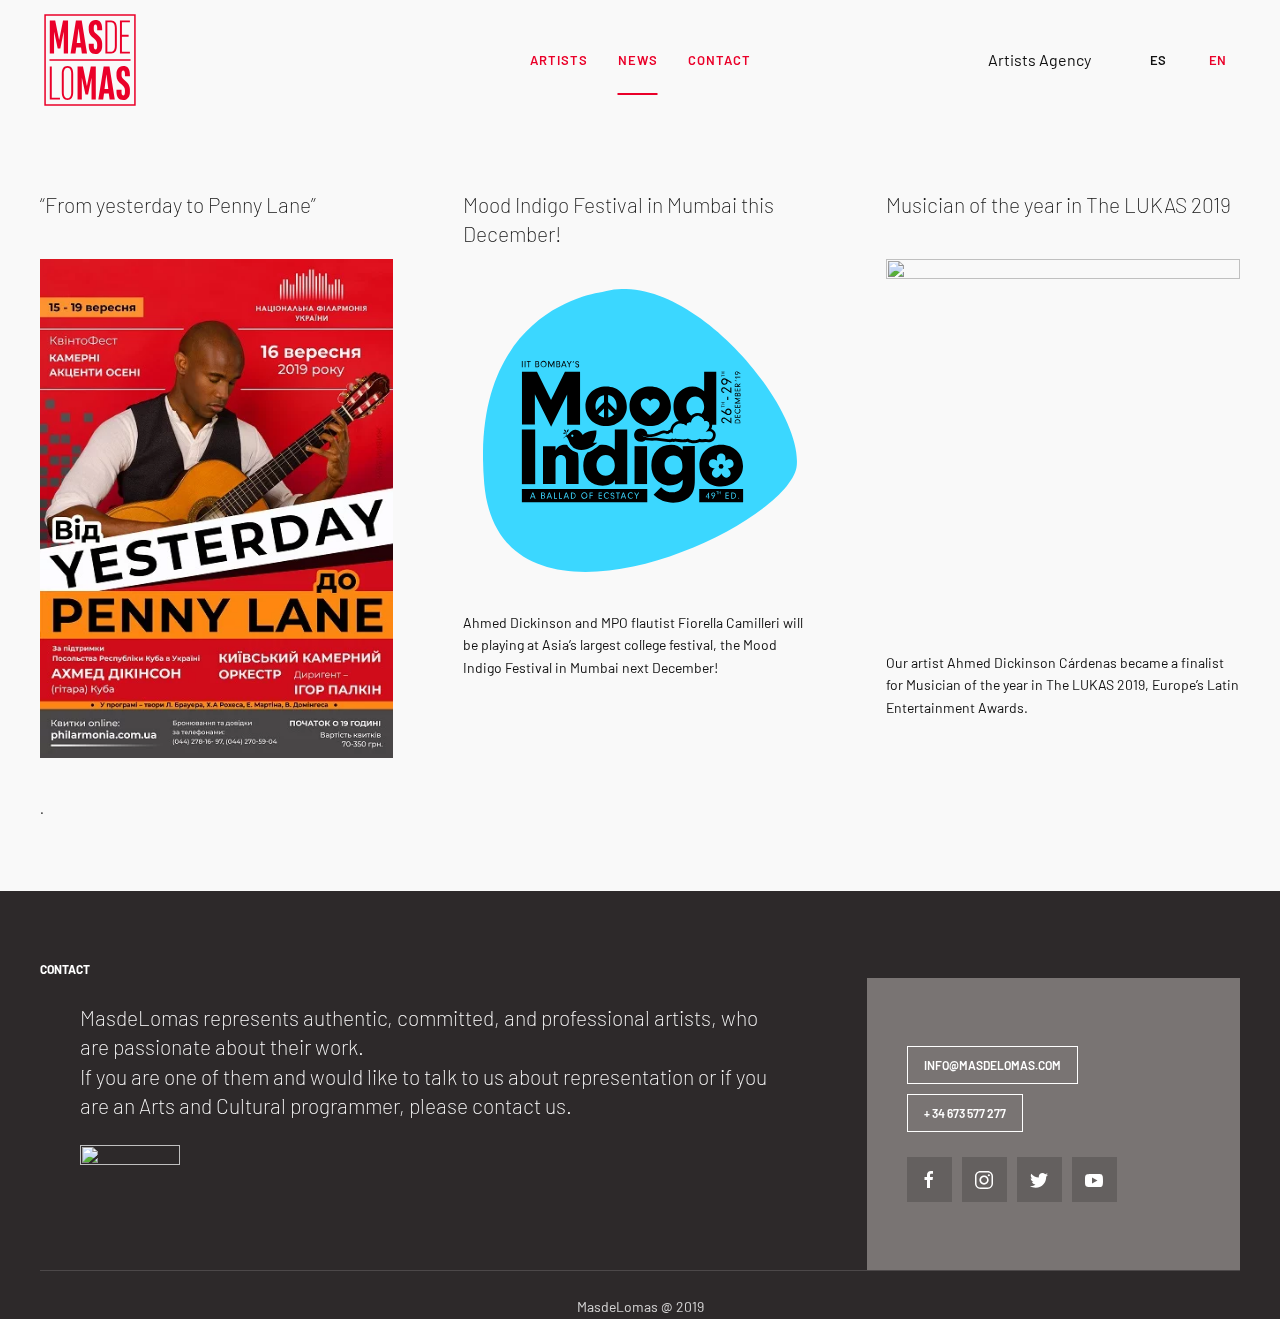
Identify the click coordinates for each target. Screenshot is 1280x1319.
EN (1217, 60)
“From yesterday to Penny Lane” (178, 204)
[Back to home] (90, 60)
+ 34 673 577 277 (965, 1113)
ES (1158, 60)
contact (719, 60)
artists (559, 60)
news (638, 60)
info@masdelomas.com (992, 1065)
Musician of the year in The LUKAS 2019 (1058, 204)
